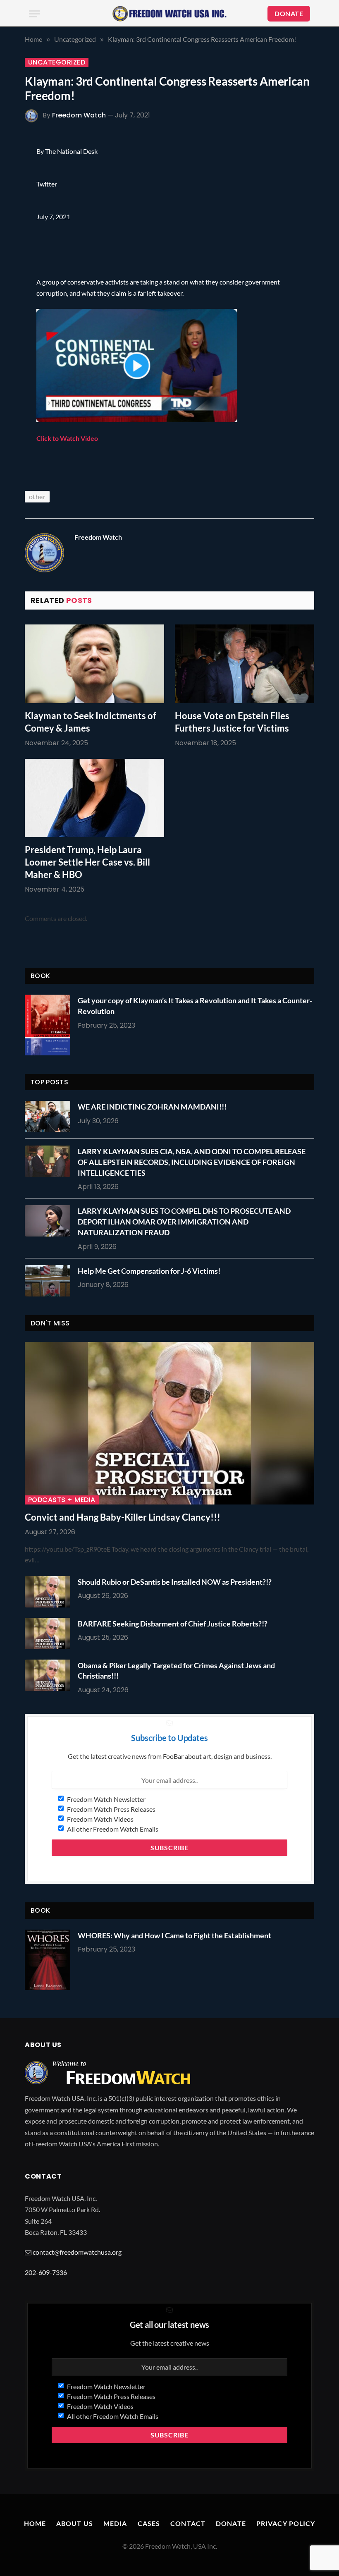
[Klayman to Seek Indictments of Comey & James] (94, 664)
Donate (231, 2523)
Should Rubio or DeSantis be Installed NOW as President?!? (175, 1582)
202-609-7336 (46, 2272)
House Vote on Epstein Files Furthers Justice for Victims (232, 722)
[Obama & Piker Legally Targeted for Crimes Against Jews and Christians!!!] (50, 1675)
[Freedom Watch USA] (169, 14)
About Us (75, 2523)
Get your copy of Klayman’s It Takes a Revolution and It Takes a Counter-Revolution (195, 1006)
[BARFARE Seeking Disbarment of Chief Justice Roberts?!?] (50, 1634)
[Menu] (34, 14)
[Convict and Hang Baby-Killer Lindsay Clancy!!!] (169, 1423)
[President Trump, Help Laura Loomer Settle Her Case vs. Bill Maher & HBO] (94, 798)
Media (115, 2523)
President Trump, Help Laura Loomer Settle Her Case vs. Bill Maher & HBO (87, 862)
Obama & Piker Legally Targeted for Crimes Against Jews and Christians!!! (176, 1671)
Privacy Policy (286, 2523)
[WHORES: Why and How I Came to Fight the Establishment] (48, 1960)
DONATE (289, 13)
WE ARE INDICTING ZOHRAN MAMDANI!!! (152, 1107)
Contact (188, 2523)
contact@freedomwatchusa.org (77, 2252)
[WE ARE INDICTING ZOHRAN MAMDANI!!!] (50, 1117)
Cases (149, 2523)
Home (35, 2523)
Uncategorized (57, 62)
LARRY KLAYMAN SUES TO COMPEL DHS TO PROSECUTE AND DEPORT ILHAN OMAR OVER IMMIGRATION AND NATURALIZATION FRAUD (184, 1221)
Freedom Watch (79, 115)
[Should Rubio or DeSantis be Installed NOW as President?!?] (50, 1592)
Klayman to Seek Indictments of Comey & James (91, 722)
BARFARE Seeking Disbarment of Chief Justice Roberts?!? (173, 1624)
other (37, 496)
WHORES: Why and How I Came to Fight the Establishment (174, 1935)
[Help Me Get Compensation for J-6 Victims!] (50, 1281)
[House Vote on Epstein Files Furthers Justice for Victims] (245, 664)
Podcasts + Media (62, 1500)
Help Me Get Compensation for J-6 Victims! (149, 1271)
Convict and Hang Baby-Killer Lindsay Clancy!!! (123, 1517)
